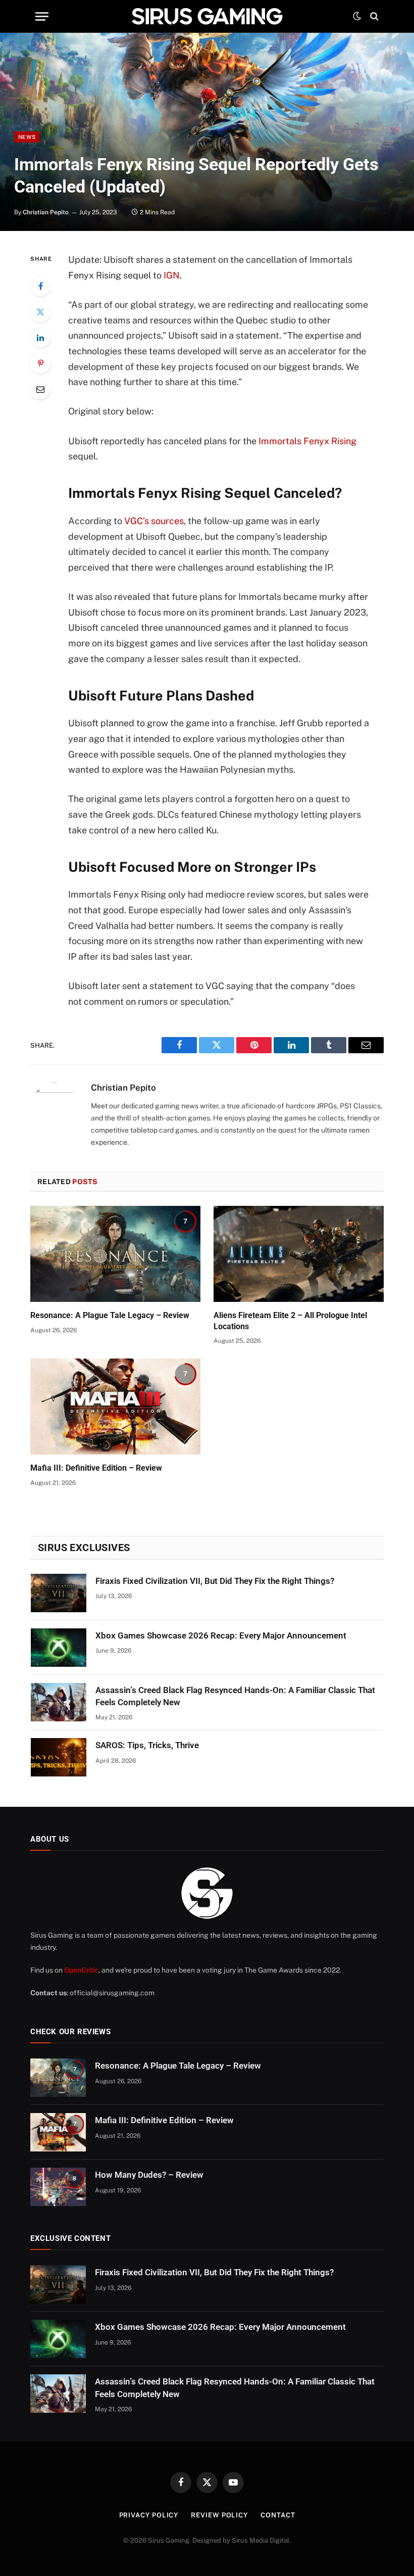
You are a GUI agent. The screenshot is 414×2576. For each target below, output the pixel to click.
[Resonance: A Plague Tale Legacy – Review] (115, 1254)
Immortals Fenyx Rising (307, 441)
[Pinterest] (40, 363)
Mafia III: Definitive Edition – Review (96, 1468)
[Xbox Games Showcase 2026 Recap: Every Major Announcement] (59, 1648)
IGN (172, 275)
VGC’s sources (154, 521)
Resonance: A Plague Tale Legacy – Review (110, 1315)
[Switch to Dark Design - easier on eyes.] (357, 16)
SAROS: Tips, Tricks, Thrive (147, 1745)
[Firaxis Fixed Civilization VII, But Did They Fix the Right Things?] (59, 1593)
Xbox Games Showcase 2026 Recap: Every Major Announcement (221, 1635)
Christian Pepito (46, 212)
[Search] (373, 16)
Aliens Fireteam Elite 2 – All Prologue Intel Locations (290, 1321)
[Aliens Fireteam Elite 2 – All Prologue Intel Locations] (299, 1254)
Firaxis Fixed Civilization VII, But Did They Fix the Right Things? (215, 1581)
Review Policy (219, 2515)
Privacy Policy (149, 2515)
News (27, 137)
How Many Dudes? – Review (149, 2175)
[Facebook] (40, 286)
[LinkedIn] (40, 338)
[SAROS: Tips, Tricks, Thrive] (59, 1757)
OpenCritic (81, 1970)
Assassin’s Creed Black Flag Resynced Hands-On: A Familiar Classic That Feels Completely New (235, 1696)
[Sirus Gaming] (207, 16)
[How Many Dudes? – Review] (58, 2187)
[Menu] (42, 16)
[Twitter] (40, 312)
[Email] (40, 389)
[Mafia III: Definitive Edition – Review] (115, 1407)
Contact (278, 2515)
